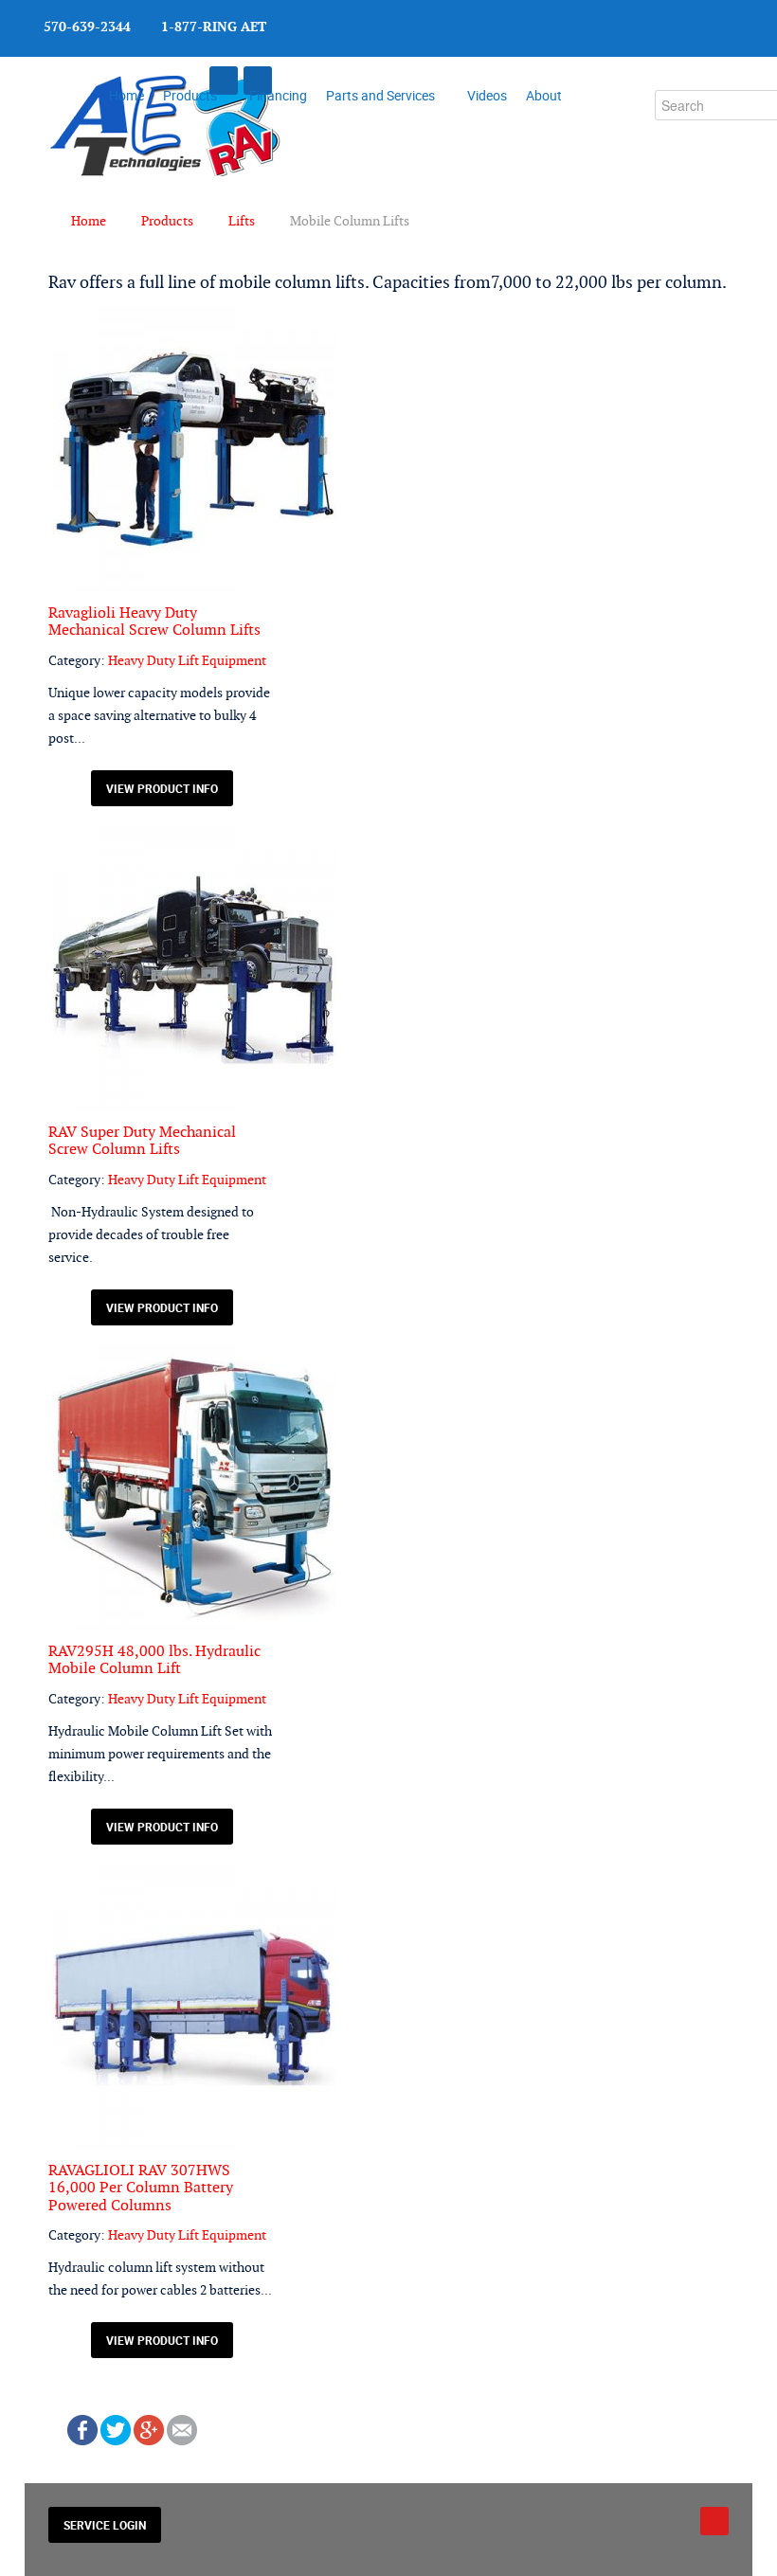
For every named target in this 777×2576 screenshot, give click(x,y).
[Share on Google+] (149, 2429)
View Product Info (162, 788)
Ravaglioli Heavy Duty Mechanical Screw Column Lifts (154, 621)
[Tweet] (116, 2429)
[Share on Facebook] (82, 2429)
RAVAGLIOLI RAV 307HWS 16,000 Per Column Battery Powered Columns (141, 2188)
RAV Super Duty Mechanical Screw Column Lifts (142, 1141)
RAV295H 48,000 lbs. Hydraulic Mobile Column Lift (154, 1660)
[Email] (182, 2429)
